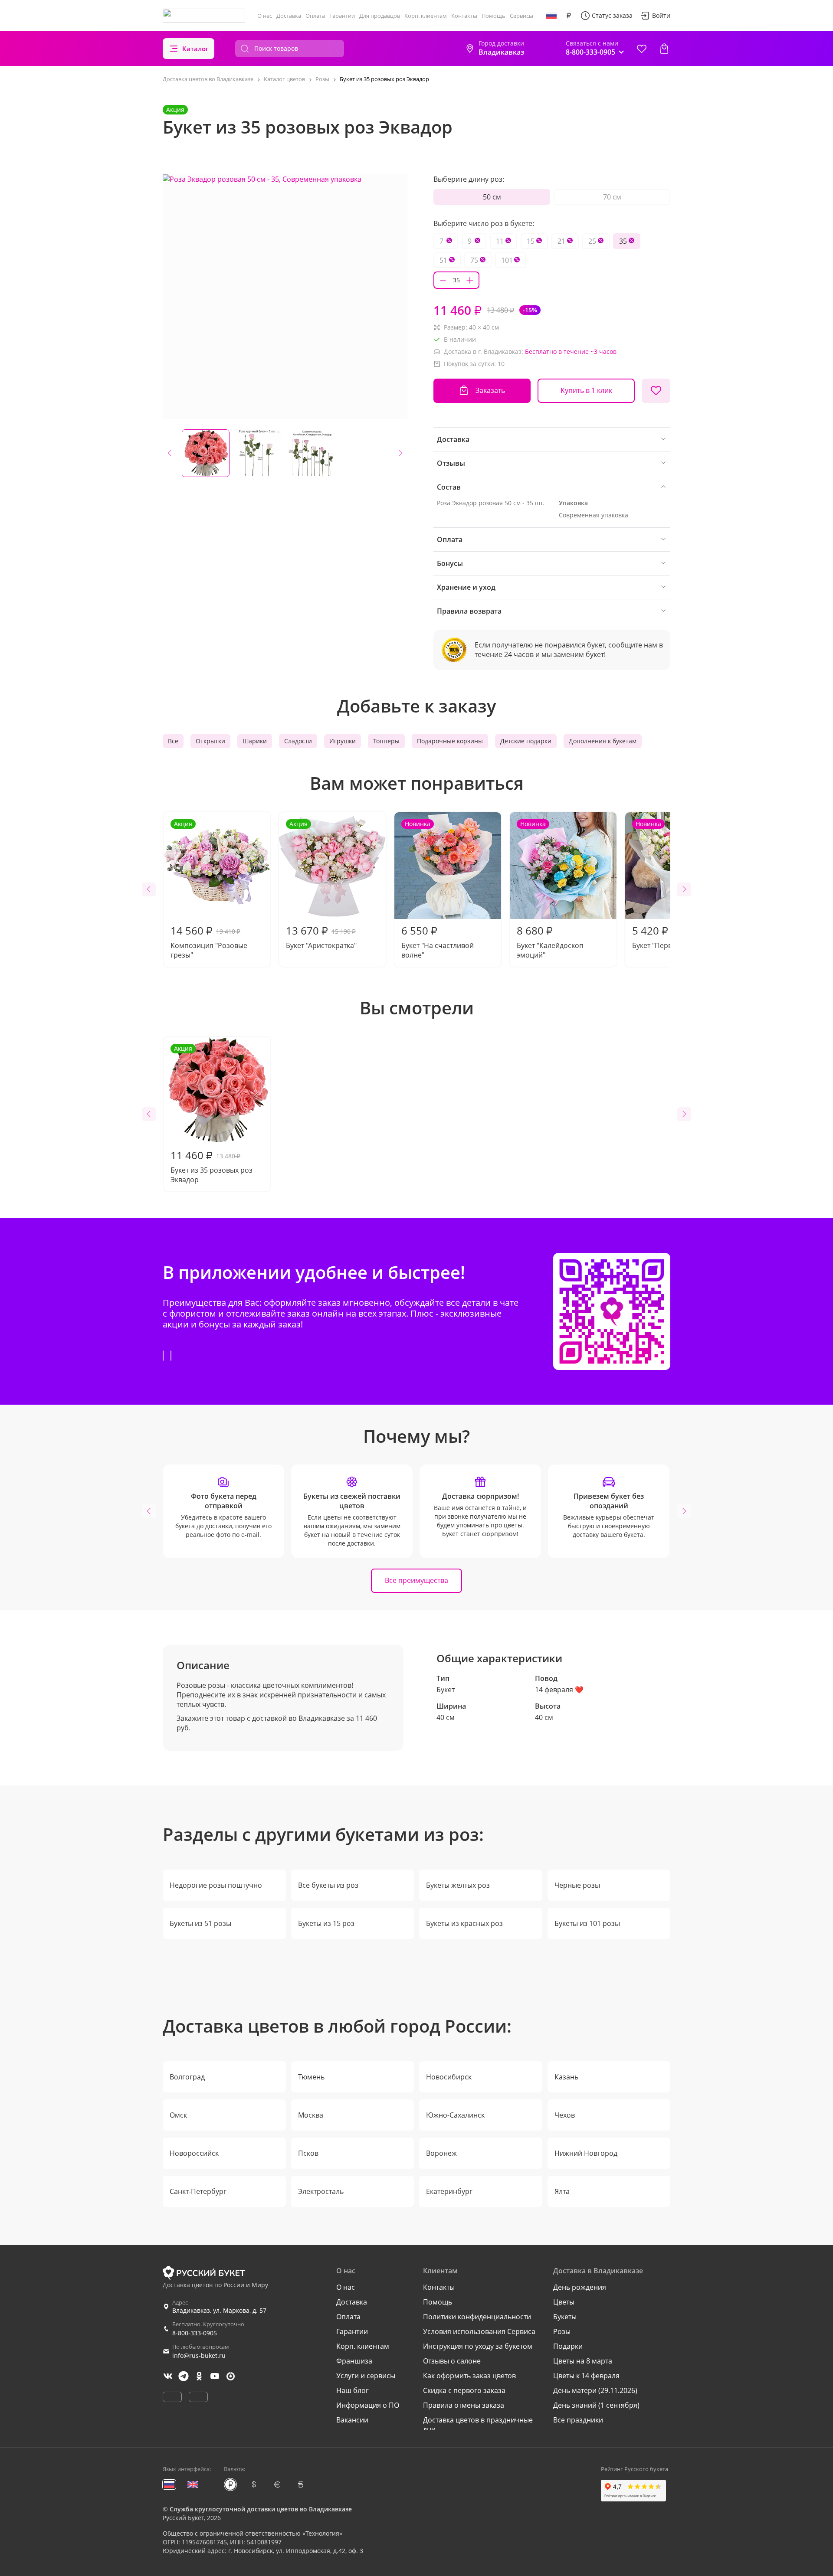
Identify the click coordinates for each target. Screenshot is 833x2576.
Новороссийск (194, 2153)
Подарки (568, 2346)
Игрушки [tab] (343, 741)
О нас (265, 16)
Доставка (289, 16)
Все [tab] (173, 741)
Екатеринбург (449, 2191)
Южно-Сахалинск (455, 2115)
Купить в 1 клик (586, 390)
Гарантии (342, 16)
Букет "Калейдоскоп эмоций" (550, 890)
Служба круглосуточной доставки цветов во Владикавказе (261, 2509)
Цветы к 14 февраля (586, 2376)
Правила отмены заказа (464, 2405)
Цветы (564, 2302)
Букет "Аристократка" (321, 885)
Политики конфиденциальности (477, 2317)
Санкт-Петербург (198, 2191)
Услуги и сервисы (366, 2376)
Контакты (464, 16)
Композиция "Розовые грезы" (209, 890)
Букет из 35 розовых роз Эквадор (212, 1114)
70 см (612, 197)
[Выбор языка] (551, 16)
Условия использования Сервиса (479, 2331)
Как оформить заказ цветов (469, 2376)
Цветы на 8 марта (583, 2361)
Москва (311, 2115)
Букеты (565, 2317)
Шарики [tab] (255, 741)
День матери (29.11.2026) (595, 2390)
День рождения (580, 2287)
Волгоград (187, 2077)
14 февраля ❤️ (559, 1690)
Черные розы (577, 1885)
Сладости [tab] (298, 741)
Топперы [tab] (386, 741)
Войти (661, 15)
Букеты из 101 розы (587, 1923)
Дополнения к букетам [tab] (603, 741)
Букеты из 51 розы (200, 1923)
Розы (562, 2331)
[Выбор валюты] (569, 16)
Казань (566, 2077)
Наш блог (353, 2390)
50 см (492, 197)
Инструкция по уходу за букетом (478, 2346)
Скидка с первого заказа (464, 2390)
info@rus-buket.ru (199, 2355)
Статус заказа (612, 15)
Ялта (562, 2191)
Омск (178, 2115)
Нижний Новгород (586, 2153)
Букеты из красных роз (464, 1923)
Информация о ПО (368, 2405)
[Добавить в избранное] (656, 391)
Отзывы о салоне (452, 2361)
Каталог (195, 49)
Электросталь (321, 2191)
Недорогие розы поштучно (216, 1885)
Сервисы (521, 16)
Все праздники (578, 2420)
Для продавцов (380, 16)
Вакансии (352, 2420)
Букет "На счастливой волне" (438, 890)
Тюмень (311, 2077)
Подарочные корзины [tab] (450, 741)
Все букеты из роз (328, 1885)
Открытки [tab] (210, 741)
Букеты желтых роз (458, 1885)
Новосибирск (449, 2077)
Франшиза (354, 2361)
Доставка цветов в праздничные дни (478, 2425)
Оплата (315, 16)
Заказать (490, 390)
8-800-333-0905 (195, 2333)
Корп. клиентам (426, 16)
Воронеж (441, 2153)
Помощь (494, 16)
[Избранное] (642, 49)
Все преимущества (416, 1580)
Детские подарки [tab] (526, 741)
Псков (308, 2153)
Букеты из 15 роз (326, 1923)
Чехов (565, 2115)
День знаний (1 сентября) (596, 2405)
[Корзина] (664, 49)
